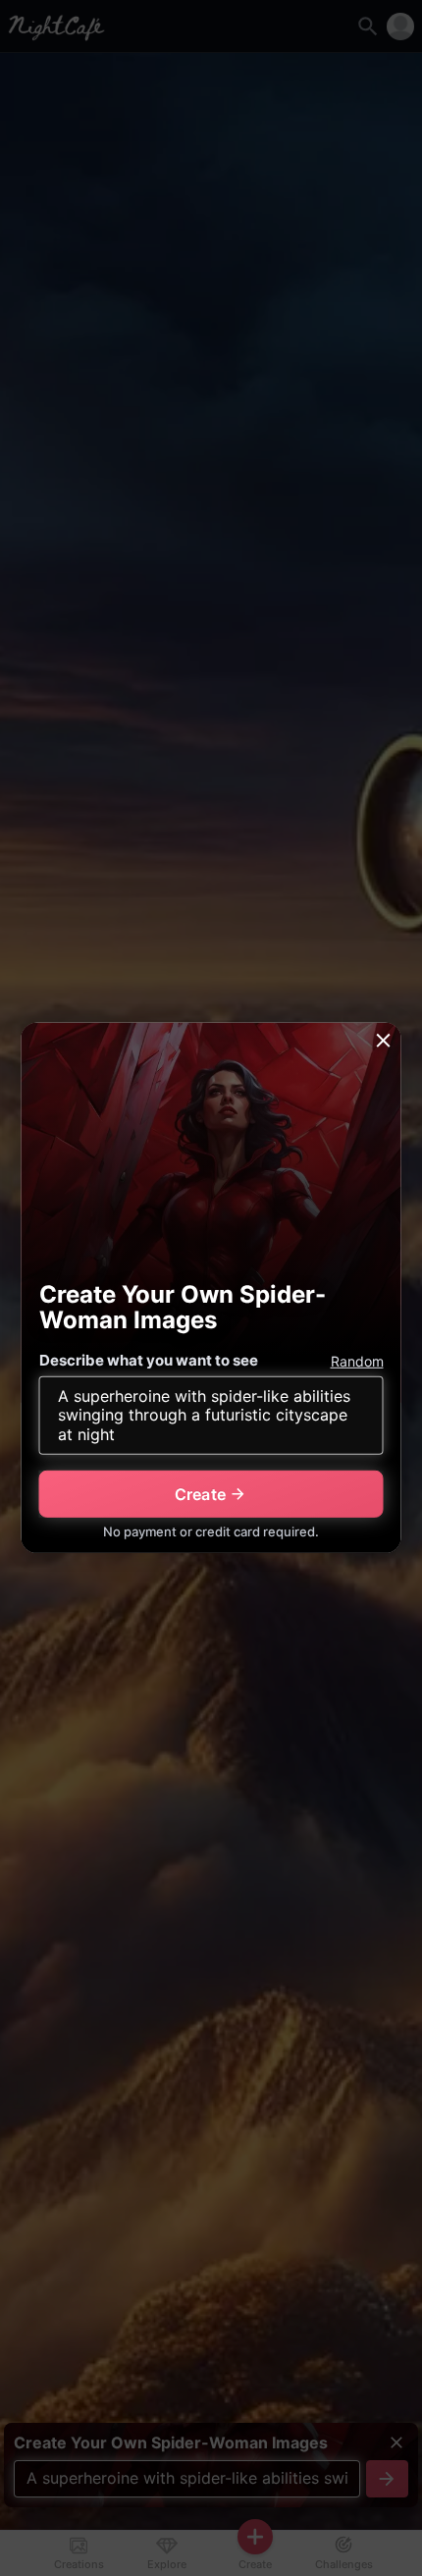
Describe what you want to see (149, 1360)
